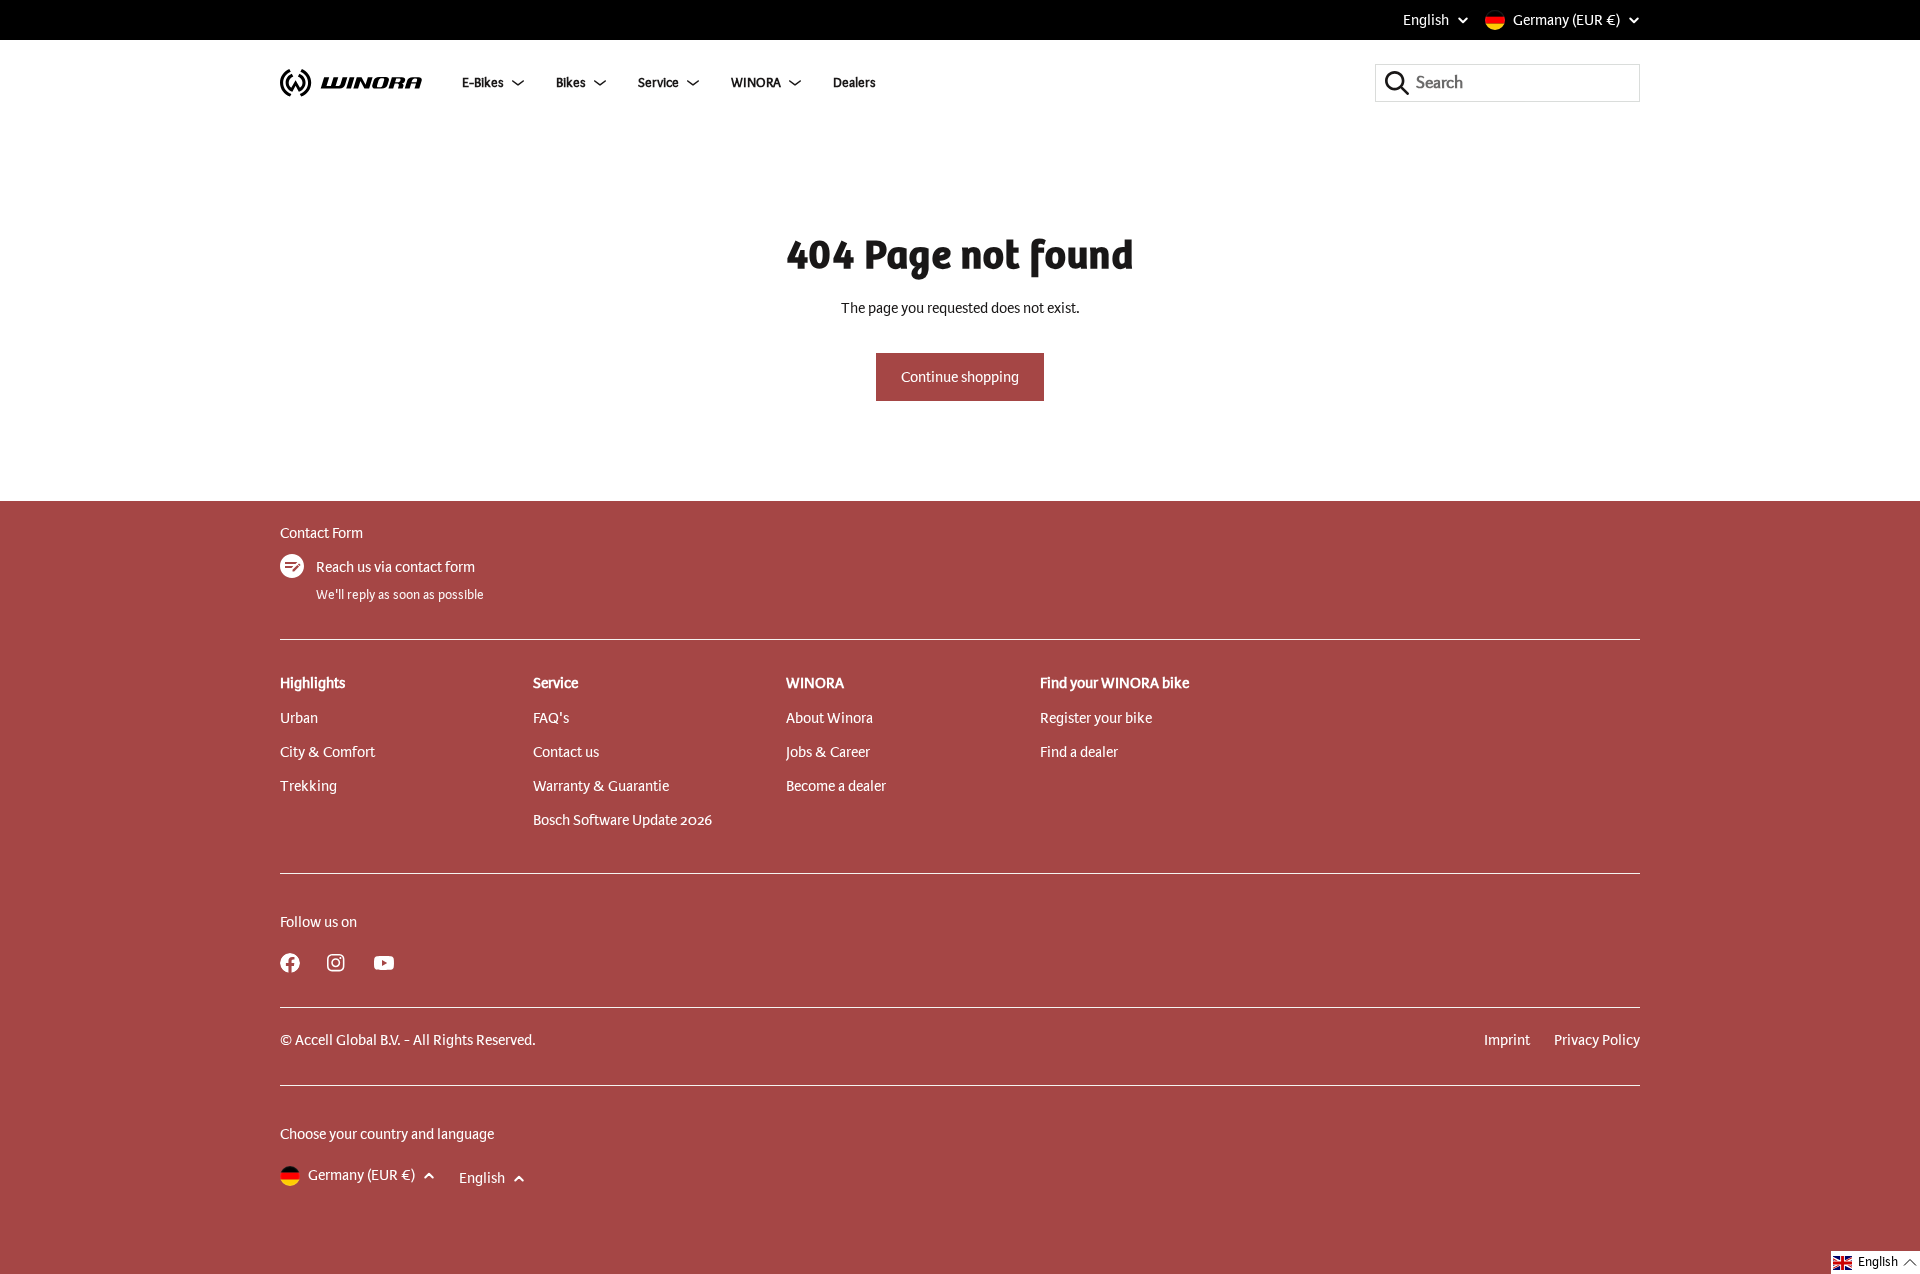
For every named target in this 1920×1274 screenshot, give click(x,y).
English (1426, 20)
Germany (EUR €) (1566, 20)
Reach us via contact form (395, 567)
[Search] (1397, 83)
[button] (1875, 1262)
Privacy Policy (1597, 1040)
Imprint (1507, 1040)
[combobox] (1507, 83)
